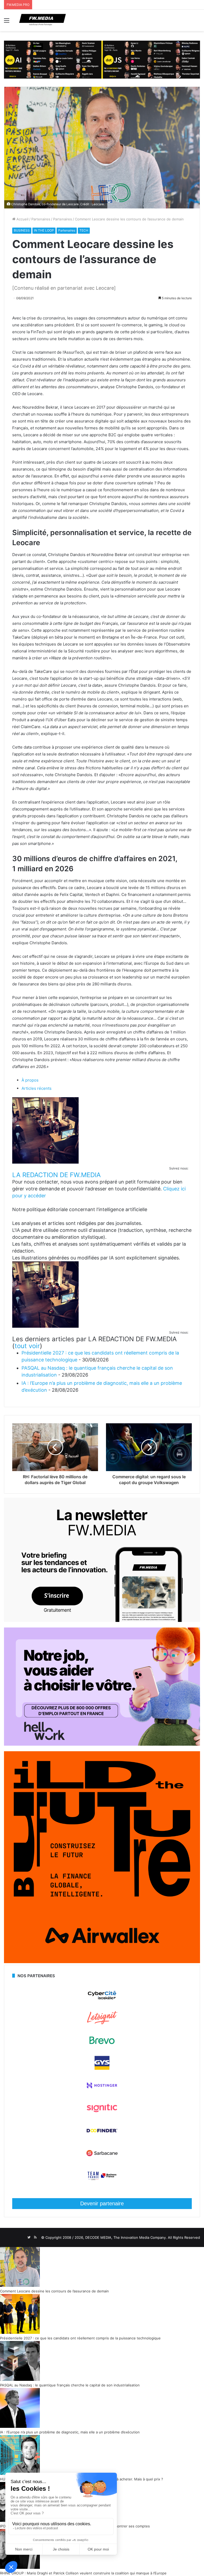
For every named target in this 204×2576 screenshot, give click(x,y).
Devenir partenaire (102, 2203)
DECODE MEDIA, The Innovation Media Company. (126, 2237)
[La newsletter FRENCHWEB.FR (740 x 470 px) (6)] (102, 1621)
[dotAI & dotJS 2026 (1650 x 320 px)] (102, 59)
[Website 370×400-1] (102, 1962)
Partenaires (41, 219)
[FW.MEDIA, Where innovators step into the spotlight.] (42, 20)
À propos (30, 1080)
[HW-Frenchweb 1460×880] (102, 1744)
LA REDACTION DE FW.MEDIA (56, 1175)
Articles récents (37, 1088)
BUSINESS (22, 230)
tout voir (27, 1346)
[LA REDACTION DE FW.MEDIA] (45, 1162)
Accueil (22, 219)
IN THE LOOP (44, 230)
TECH (84, 230)
